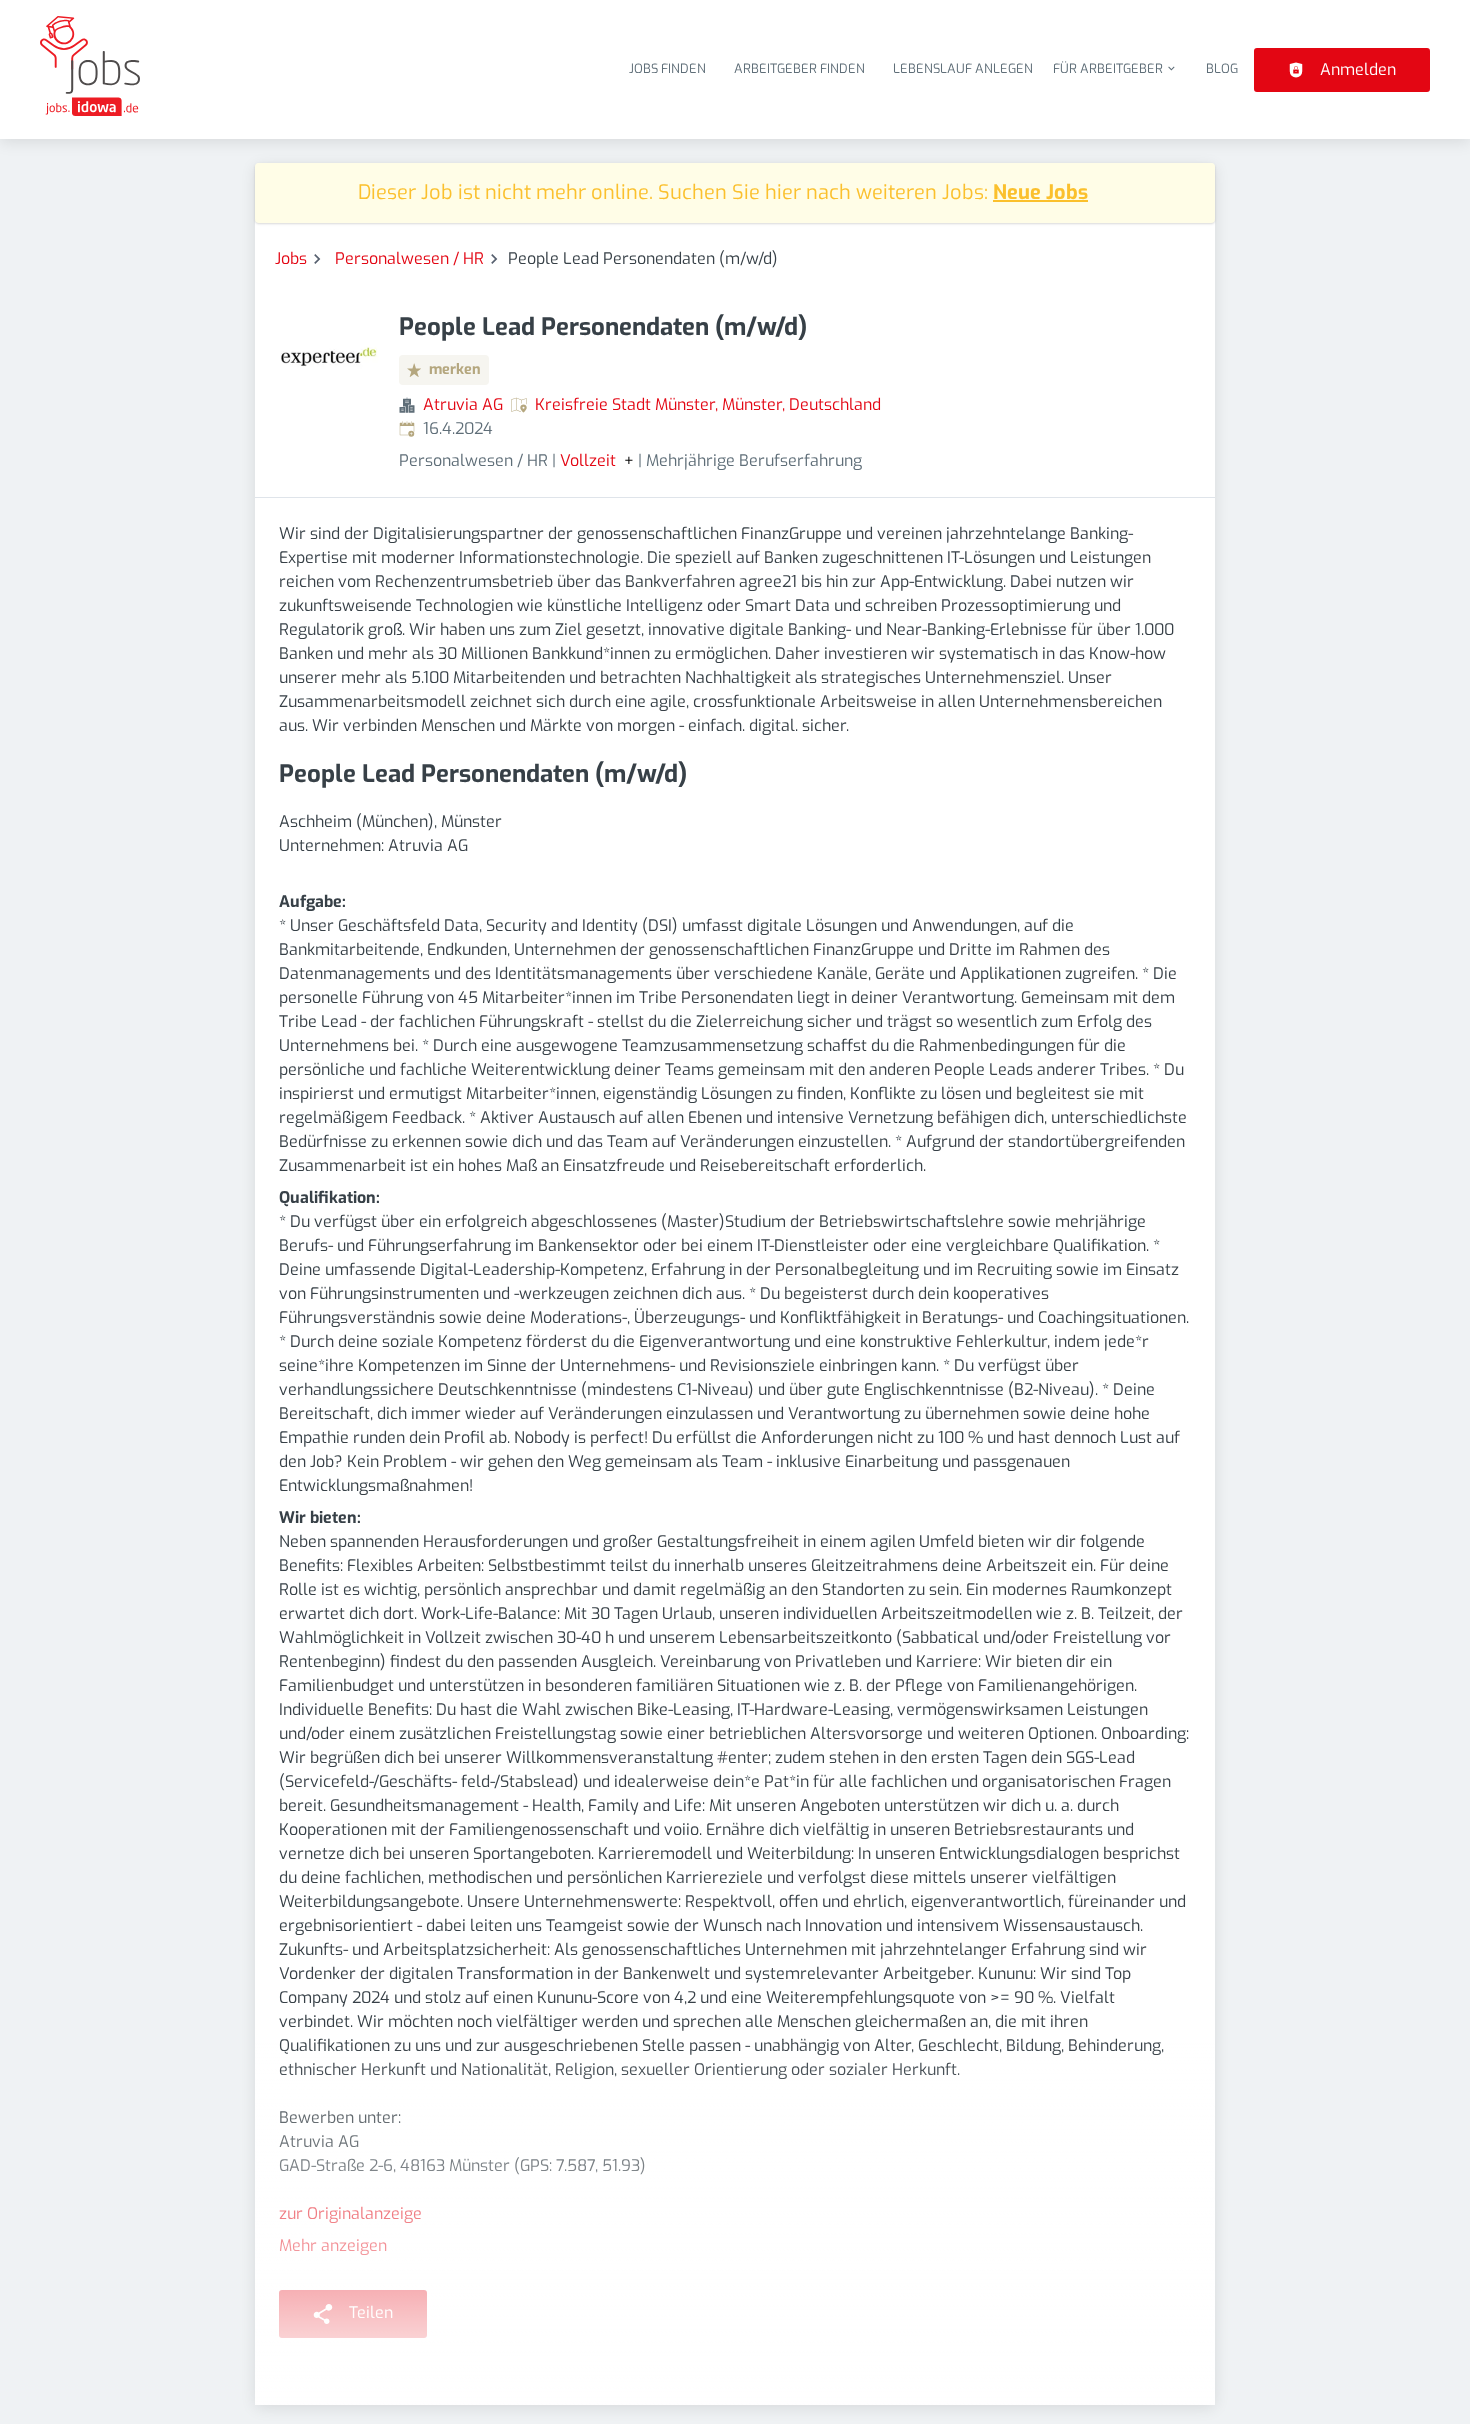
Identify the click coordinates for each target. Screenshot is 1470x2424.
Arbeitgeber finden (799, 68)
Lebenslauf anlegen (963, 68)
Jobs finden (667, 68)
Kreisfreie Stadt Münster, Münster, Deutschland (708, 404)
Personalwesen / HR (409, 258)
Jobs (291, 258)
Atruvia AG (463, 404)
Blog (1222, 68)
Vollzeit (588, 461)
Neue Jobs (1040, 192)
